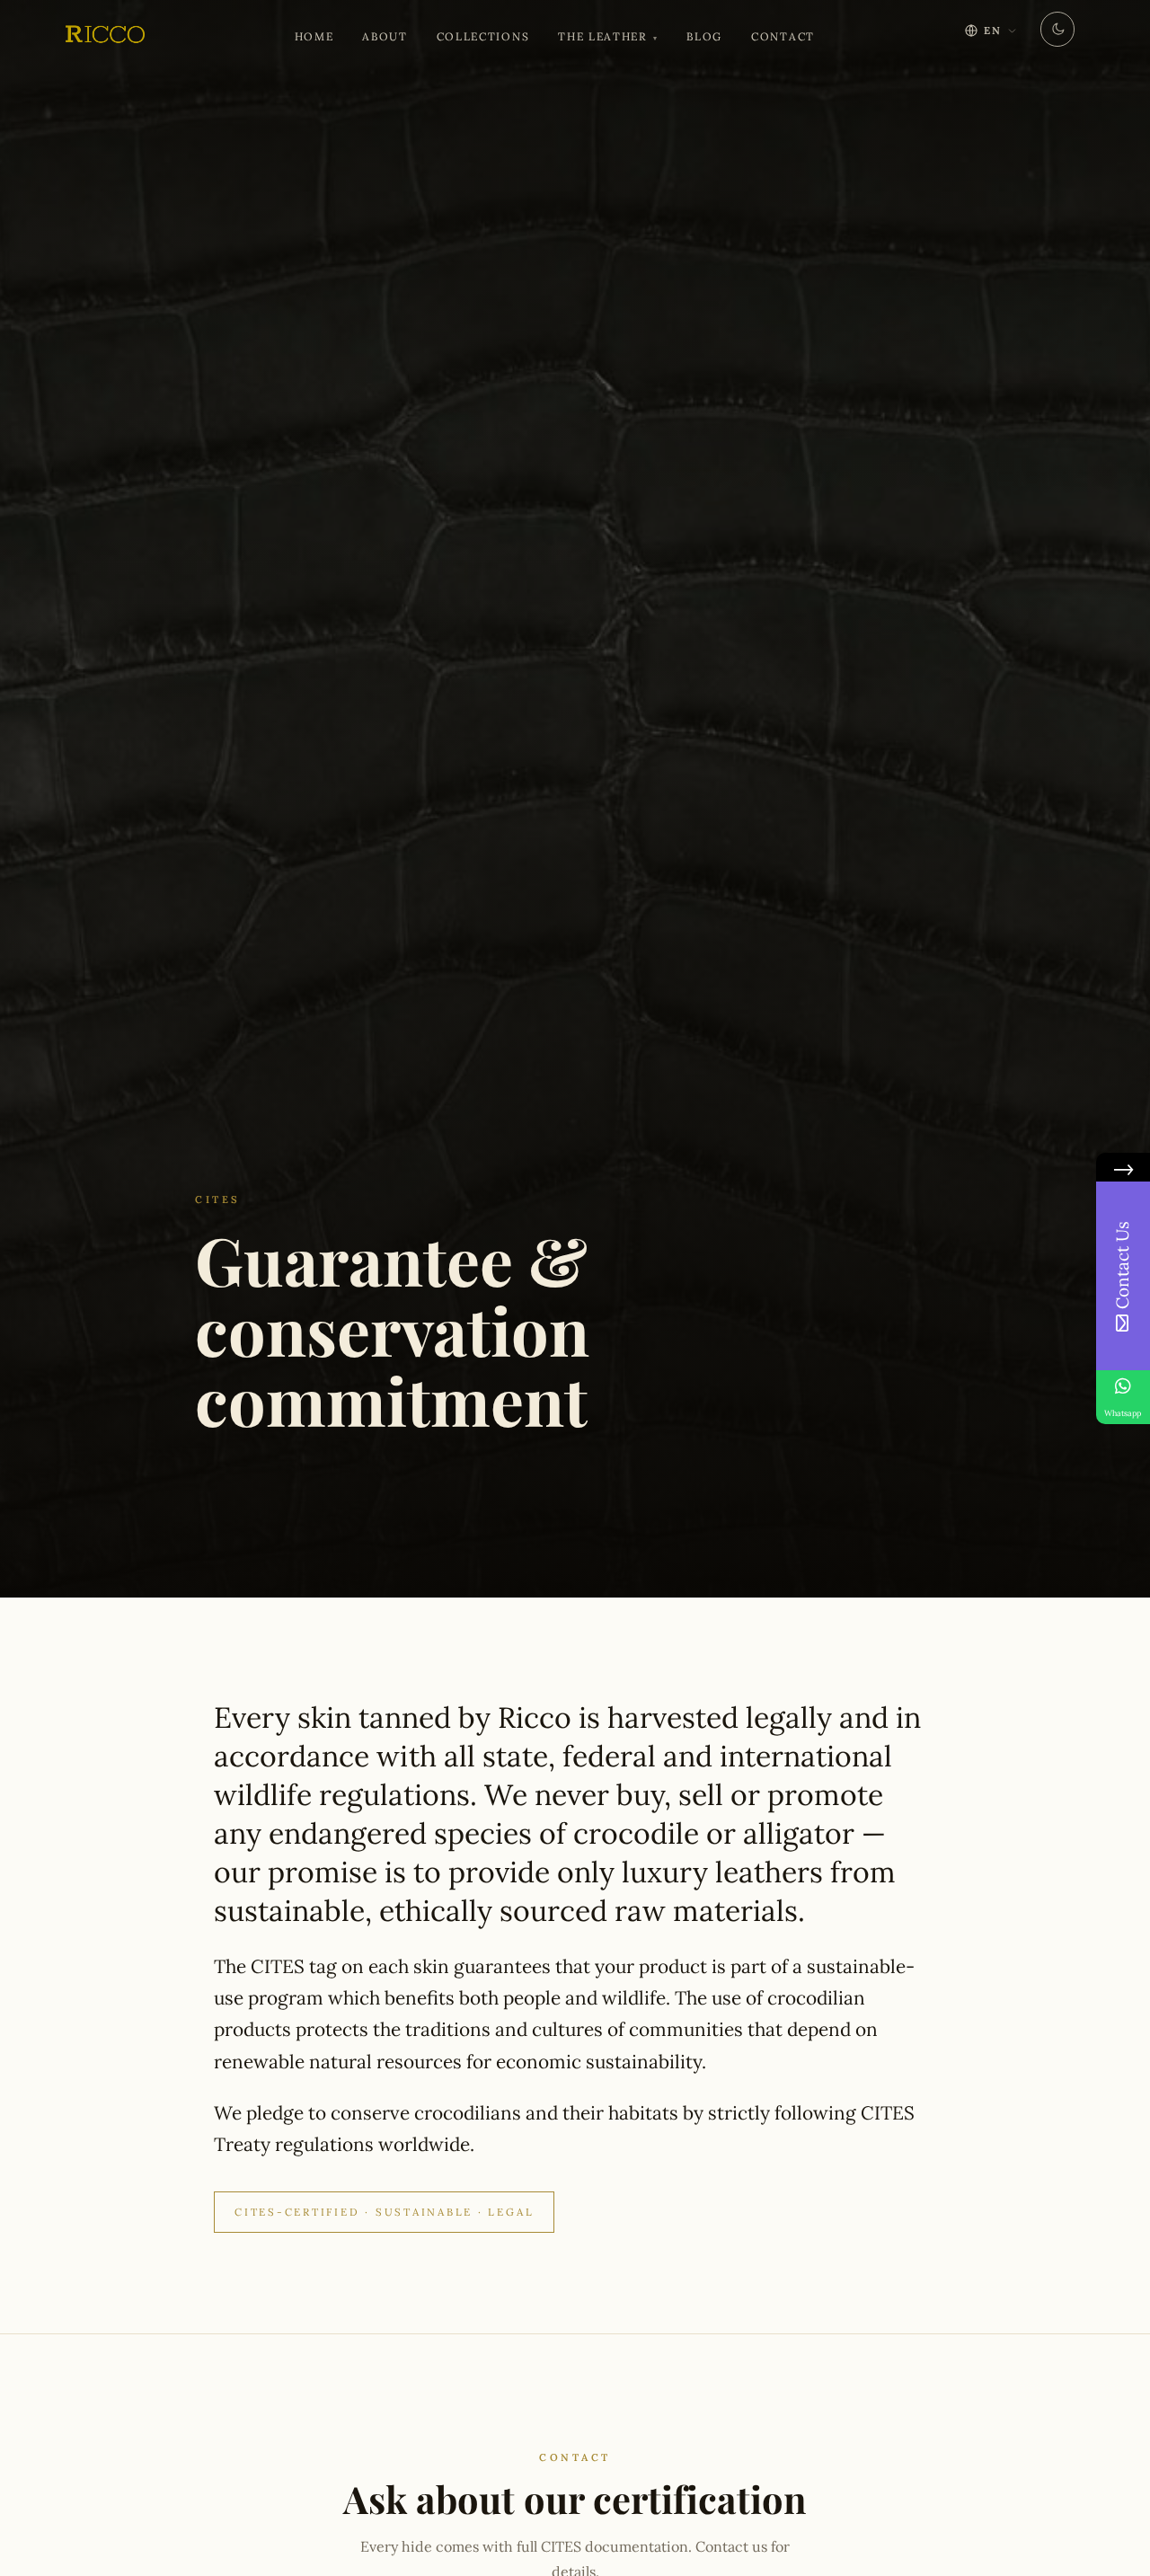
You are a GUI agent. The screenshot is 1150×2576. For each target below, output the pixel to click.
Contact (783, 36)
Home (314, 36)
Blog (704, 36)
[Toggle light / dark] (1057, 29)
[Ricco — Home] (103, 36)
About (385, 36)
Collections (483, 36)
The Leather (602, 36)
